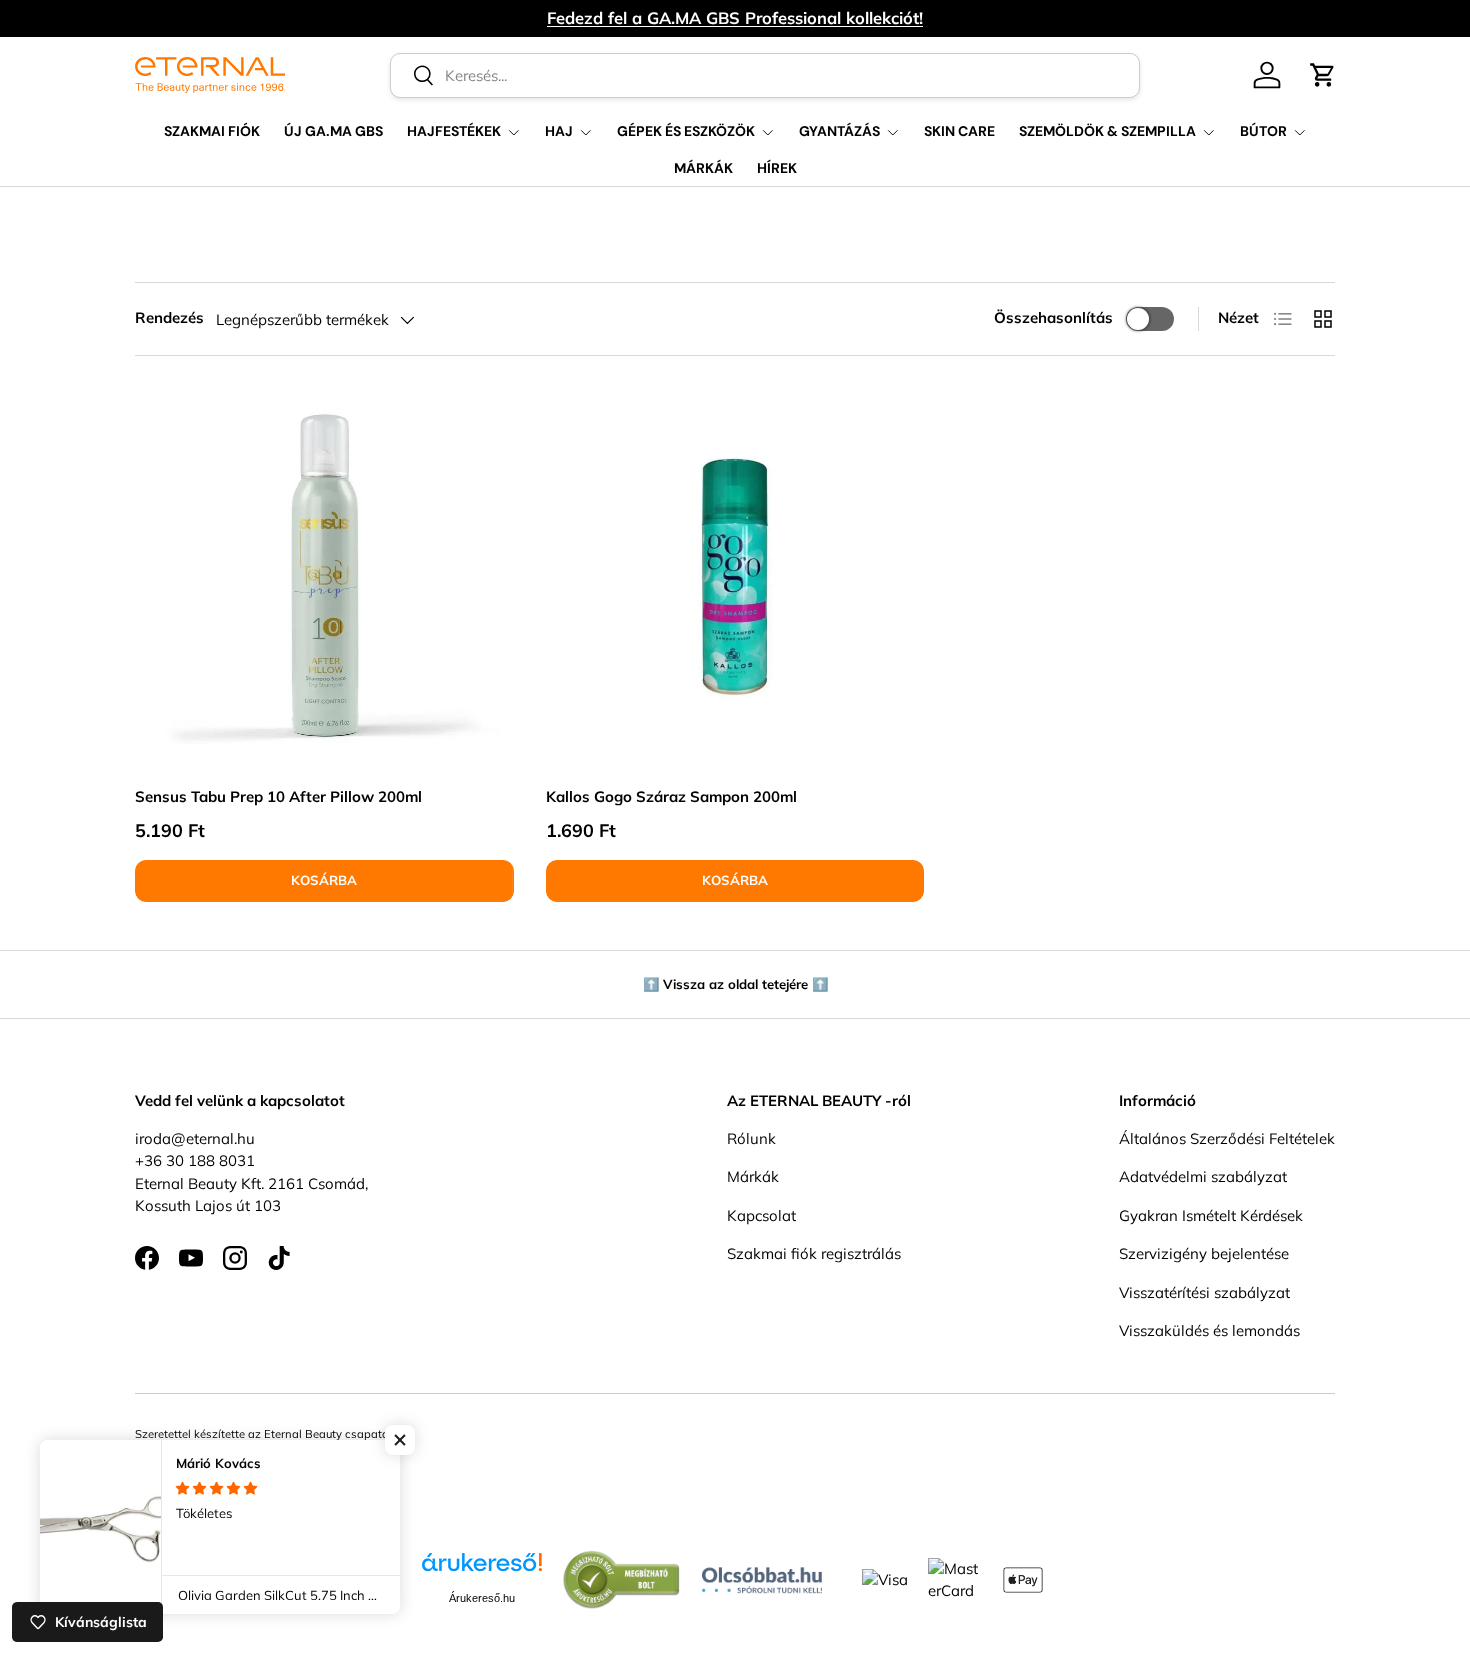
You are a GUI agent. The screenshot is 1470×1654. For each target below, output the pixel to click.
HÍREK (777, 168)
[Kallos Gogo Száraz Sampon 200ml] (735, 577)
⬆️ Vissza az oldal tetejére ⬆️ (735, 984)
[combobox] (765, 75)
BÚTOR (1263, 131)
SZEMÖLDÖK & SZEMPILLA (1107, 131)
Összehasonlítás (1053, 317)
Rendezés (169, 317)
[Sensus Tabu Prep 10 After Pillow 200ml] (324, 577)
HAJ (559, 131)
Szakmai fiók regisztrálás (814, 1253)
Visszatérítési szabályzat (1204, 1292)
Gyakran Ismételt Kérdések (1211, 1215)
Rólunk (751, 1138)
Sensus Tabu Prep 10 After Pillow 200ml (278, 796)
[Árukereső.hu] (482, 1569)
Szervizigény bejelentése (1204, 1253)
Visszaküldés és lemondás (1209, 1330)
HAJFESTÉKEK (454, 131)
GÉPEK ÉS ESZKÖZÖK (686, 131)
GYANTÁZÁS (839, 131)
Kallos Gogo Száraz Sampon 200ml (671, 796)
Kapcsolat (761, 1215)
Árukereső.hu (482, 1598)
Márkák (753, 1176)
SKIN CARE (959, 131)
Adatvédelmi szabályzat (1203, 1176)
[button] (1323, 75)
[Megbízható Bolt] (622, 1560)
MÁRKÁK (703, 168)
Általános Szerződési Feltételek (1227, 1138)
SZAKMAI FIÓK (212, 131)
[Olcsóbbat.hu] (762, 1575)
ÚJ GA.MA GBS (333, 131)
